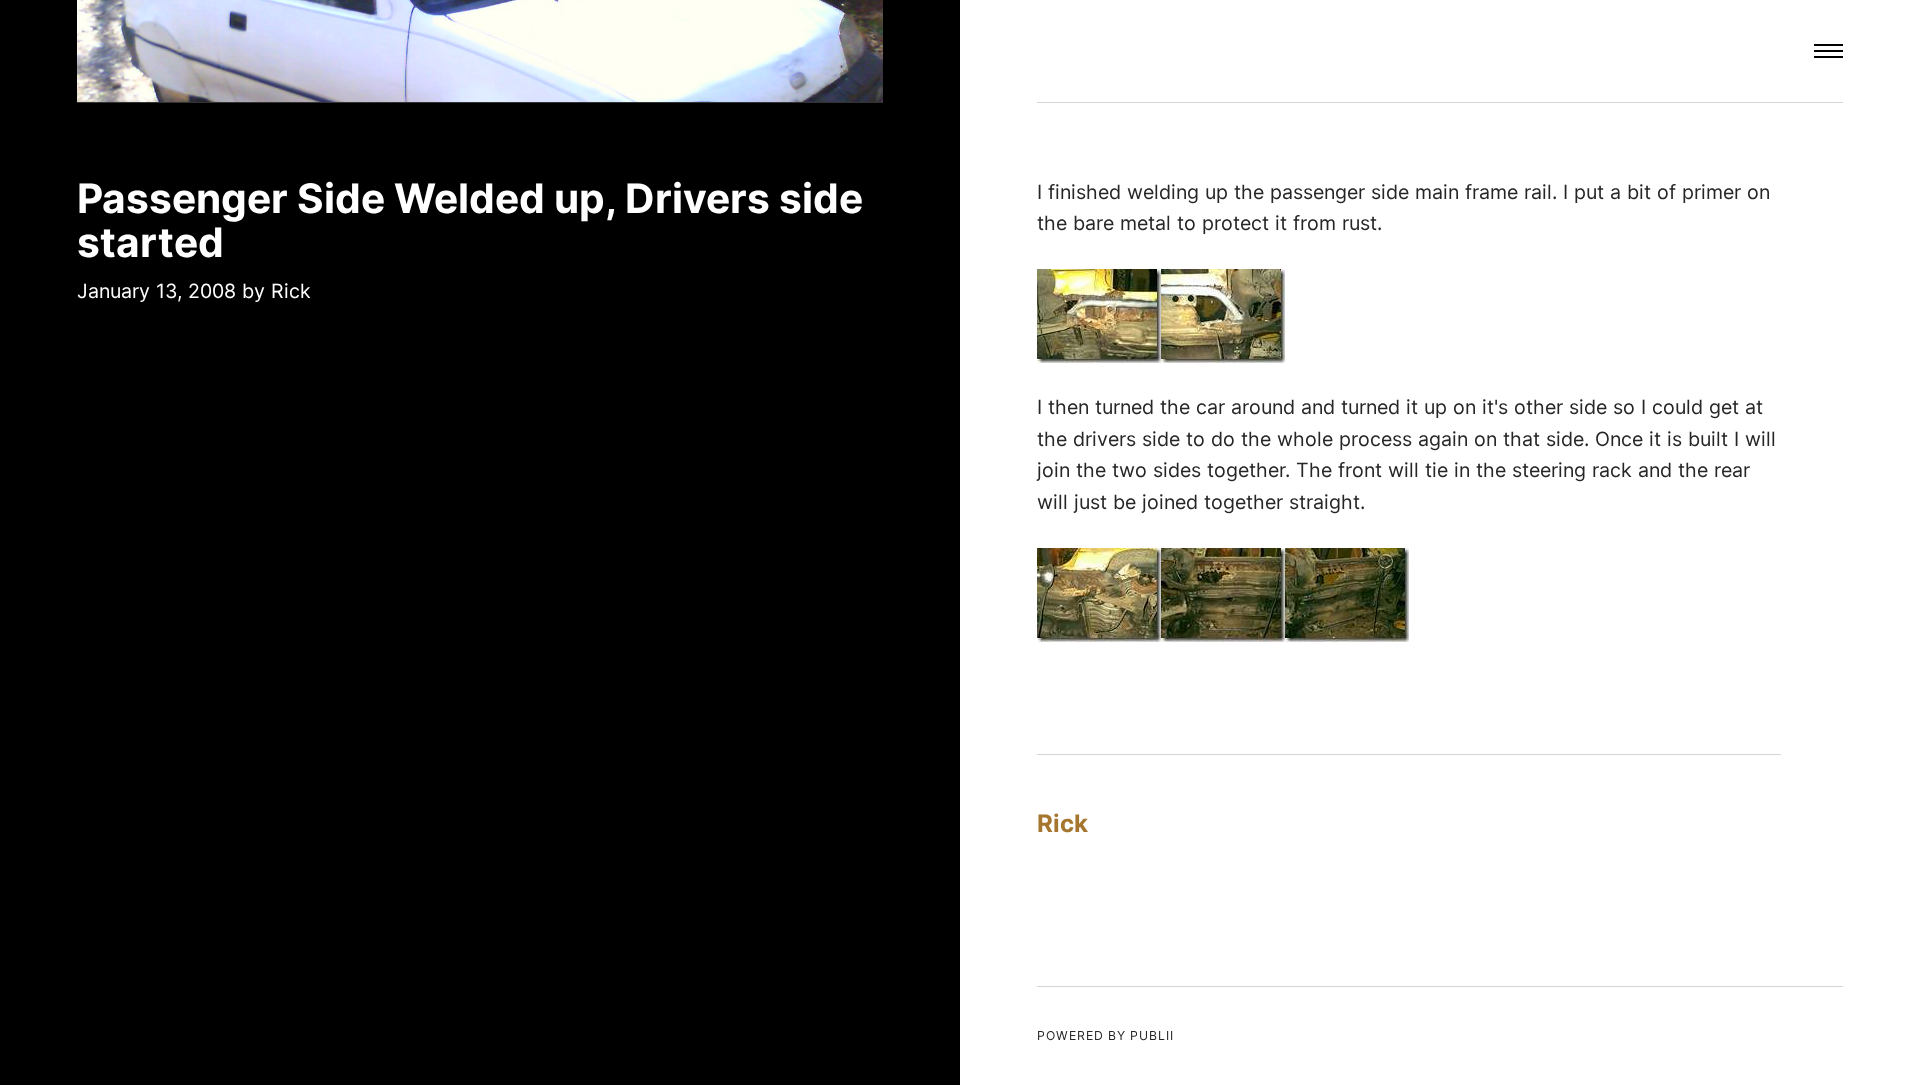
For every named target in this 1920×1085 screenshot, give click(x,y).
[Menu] (1828, 51)
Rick (291, 291)
